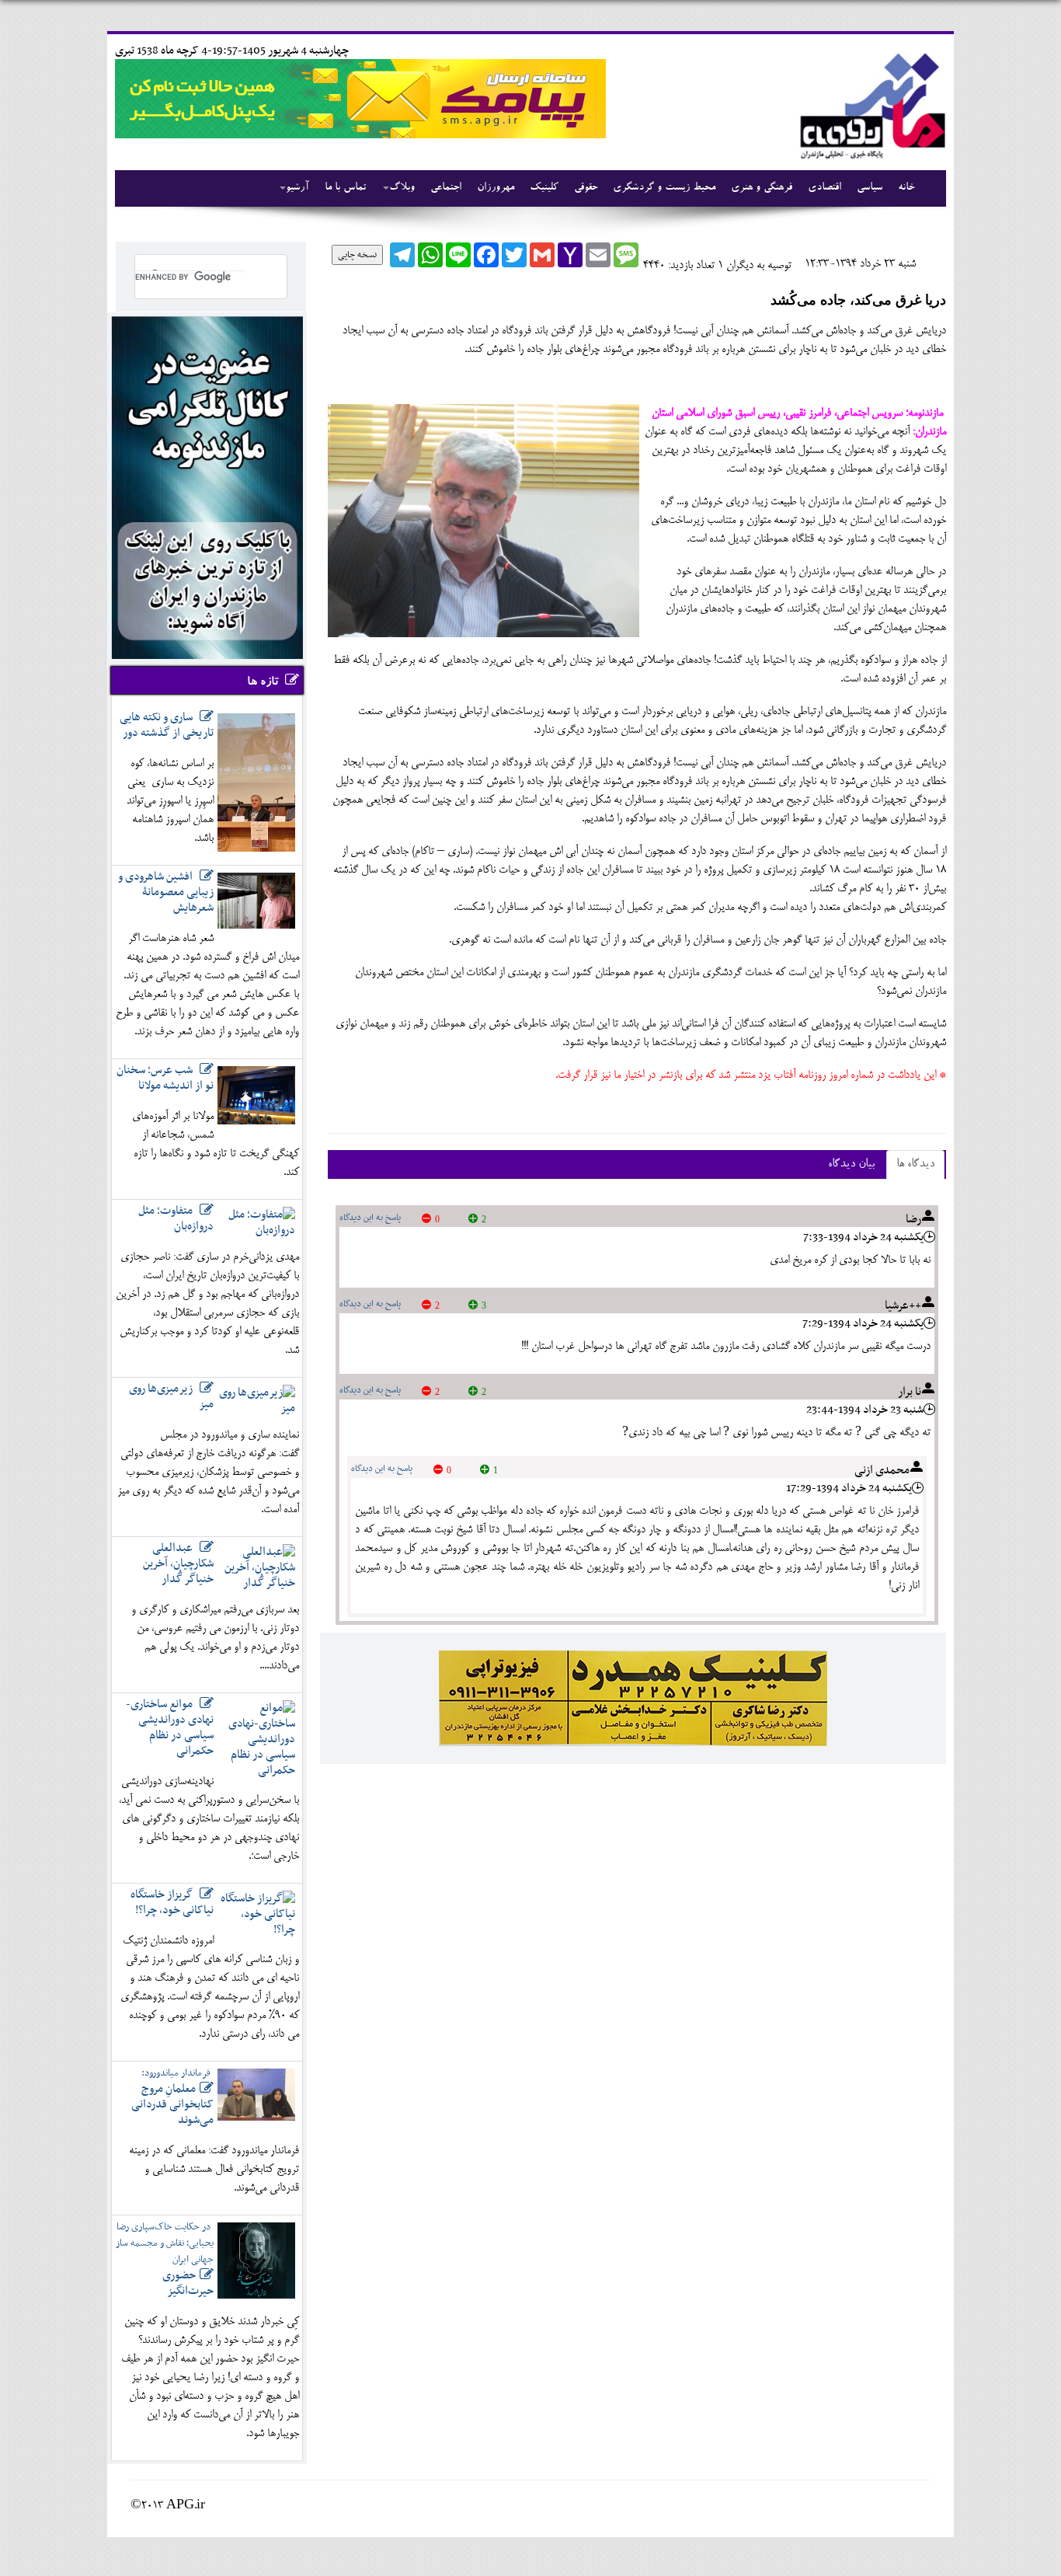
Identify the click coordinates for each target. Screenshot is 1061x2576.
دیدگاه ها (915, 1164)
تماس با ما (345, 188)
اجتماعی (446, 188)
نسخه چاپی (357, 255)
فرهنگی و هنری (762, 188)
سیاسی (870, 188)
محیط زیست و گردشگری (664, 188)
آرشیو (297, 188)
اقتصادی (824, 188)
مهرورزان (496, 188)
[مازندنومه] (870, 104)
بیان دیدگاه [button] (851, 1164)
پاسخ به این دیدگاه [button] (370, 1218)
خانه (906, 188)
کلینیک (544, 188)
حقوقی (586, 188)
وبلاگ (402, 188)
